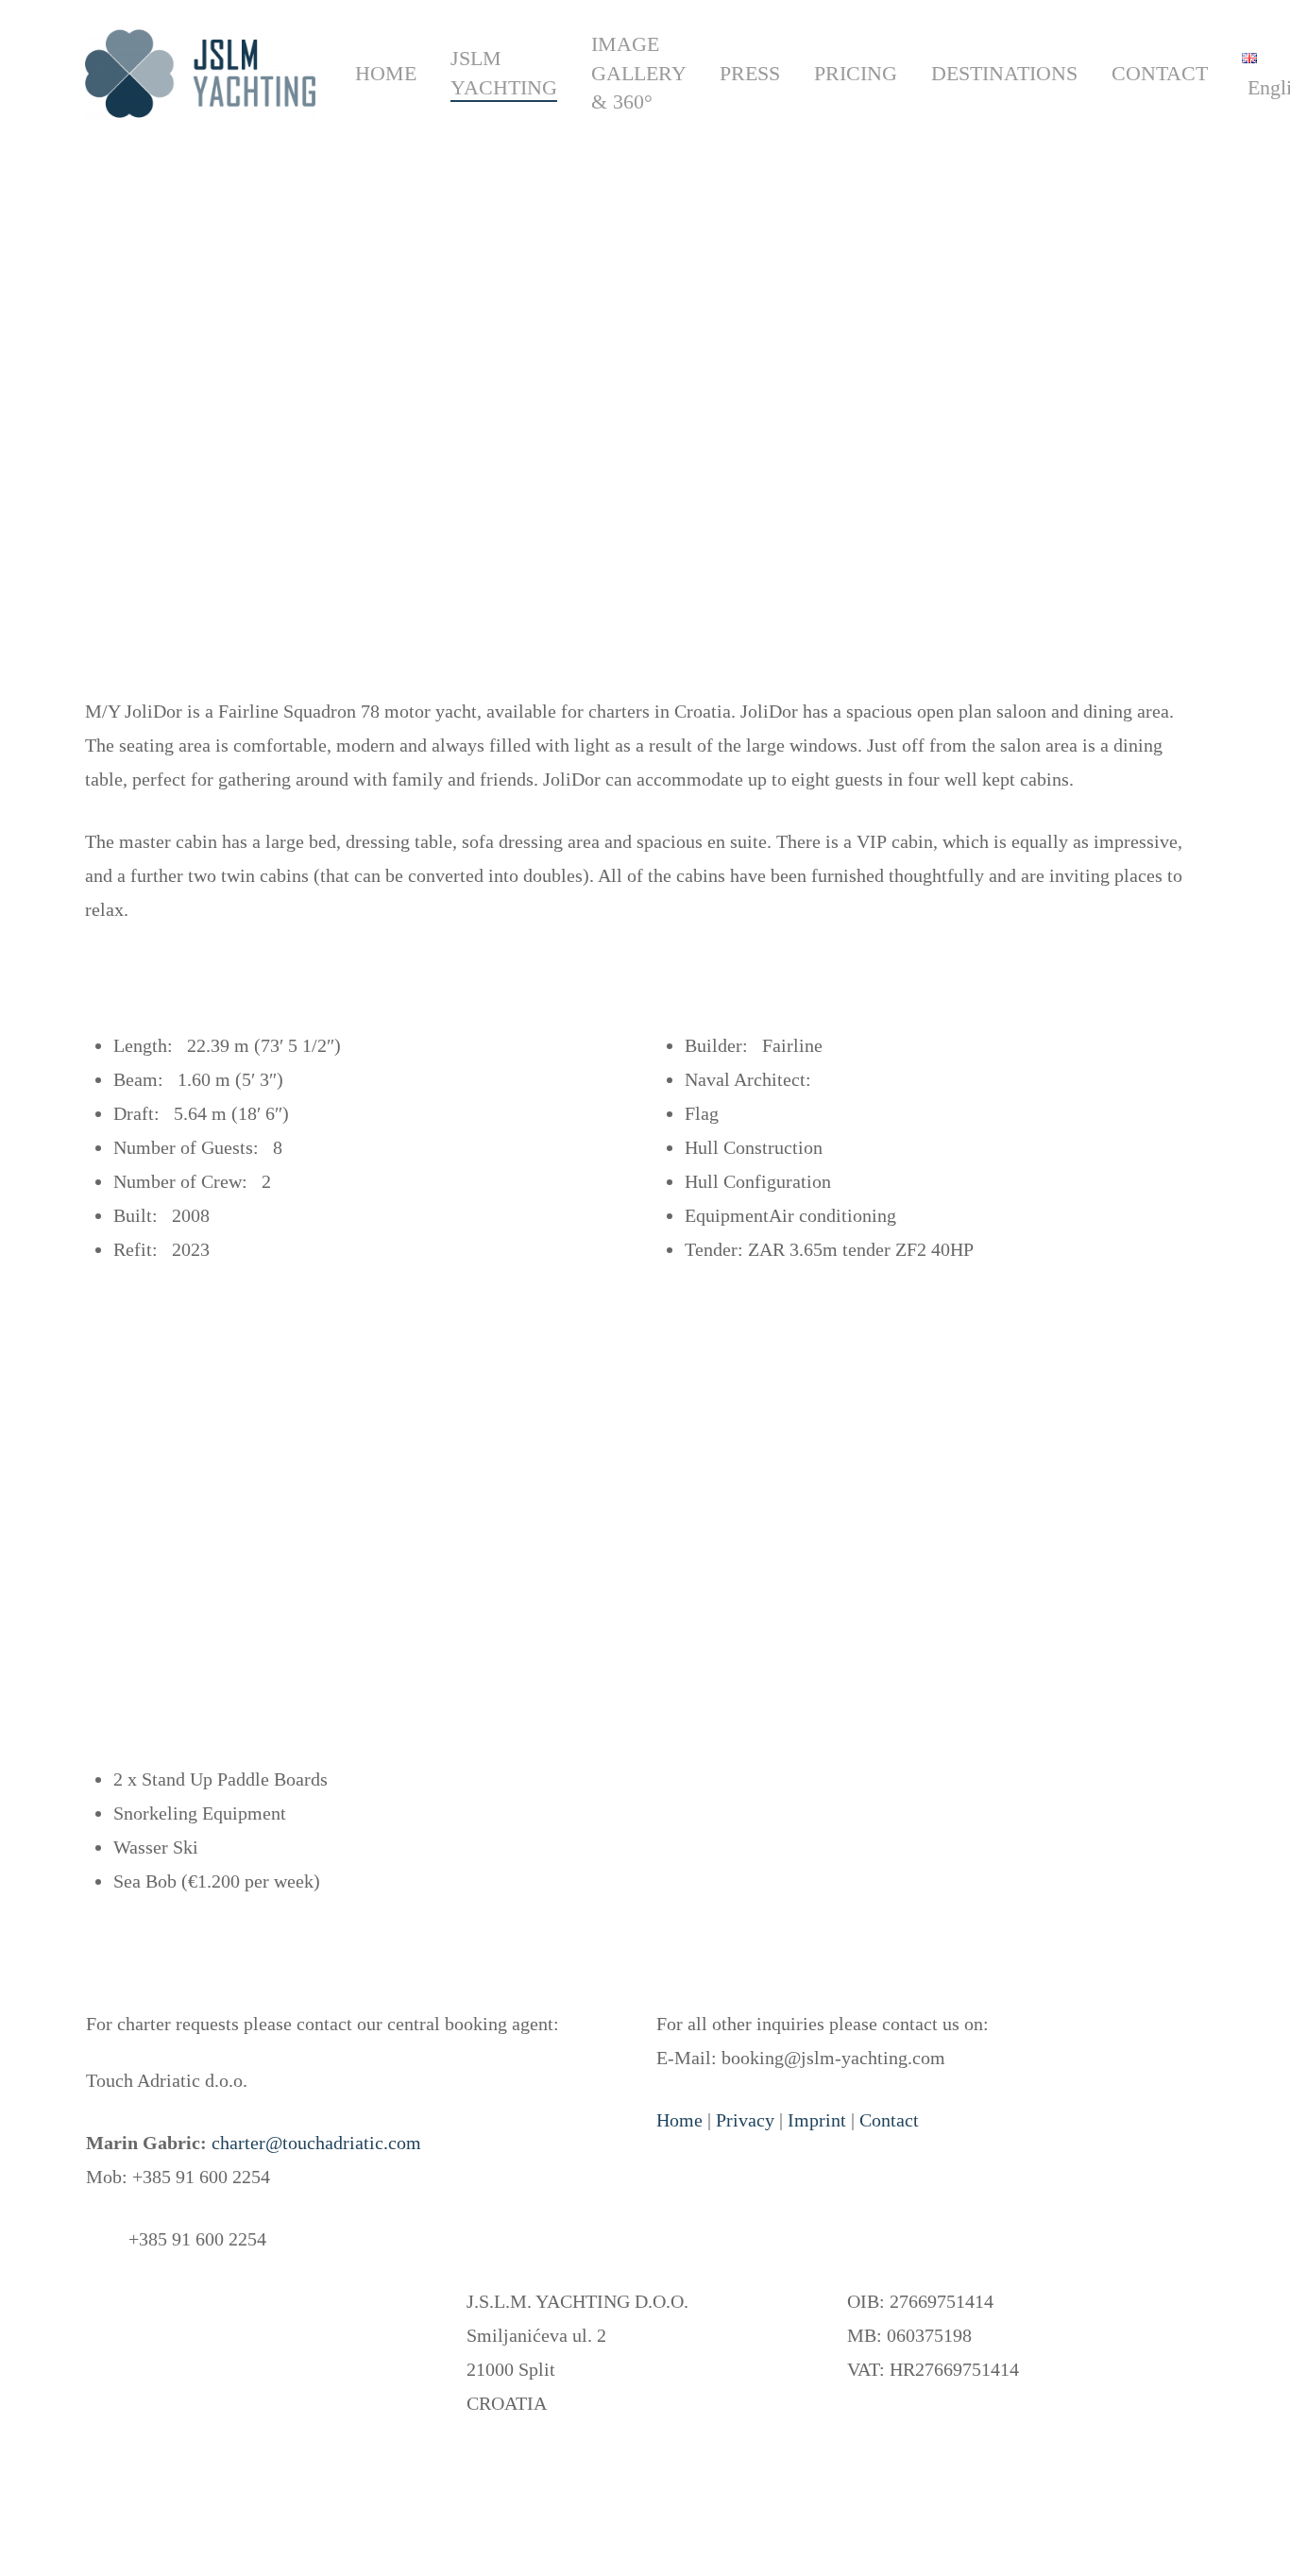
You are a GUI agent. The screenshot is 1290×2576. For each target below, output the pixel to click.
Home (679, 2120)
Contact (889, 2120)
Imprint (817, 2120)
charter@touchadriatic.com (316, 2143)
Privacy (745, 2120)
